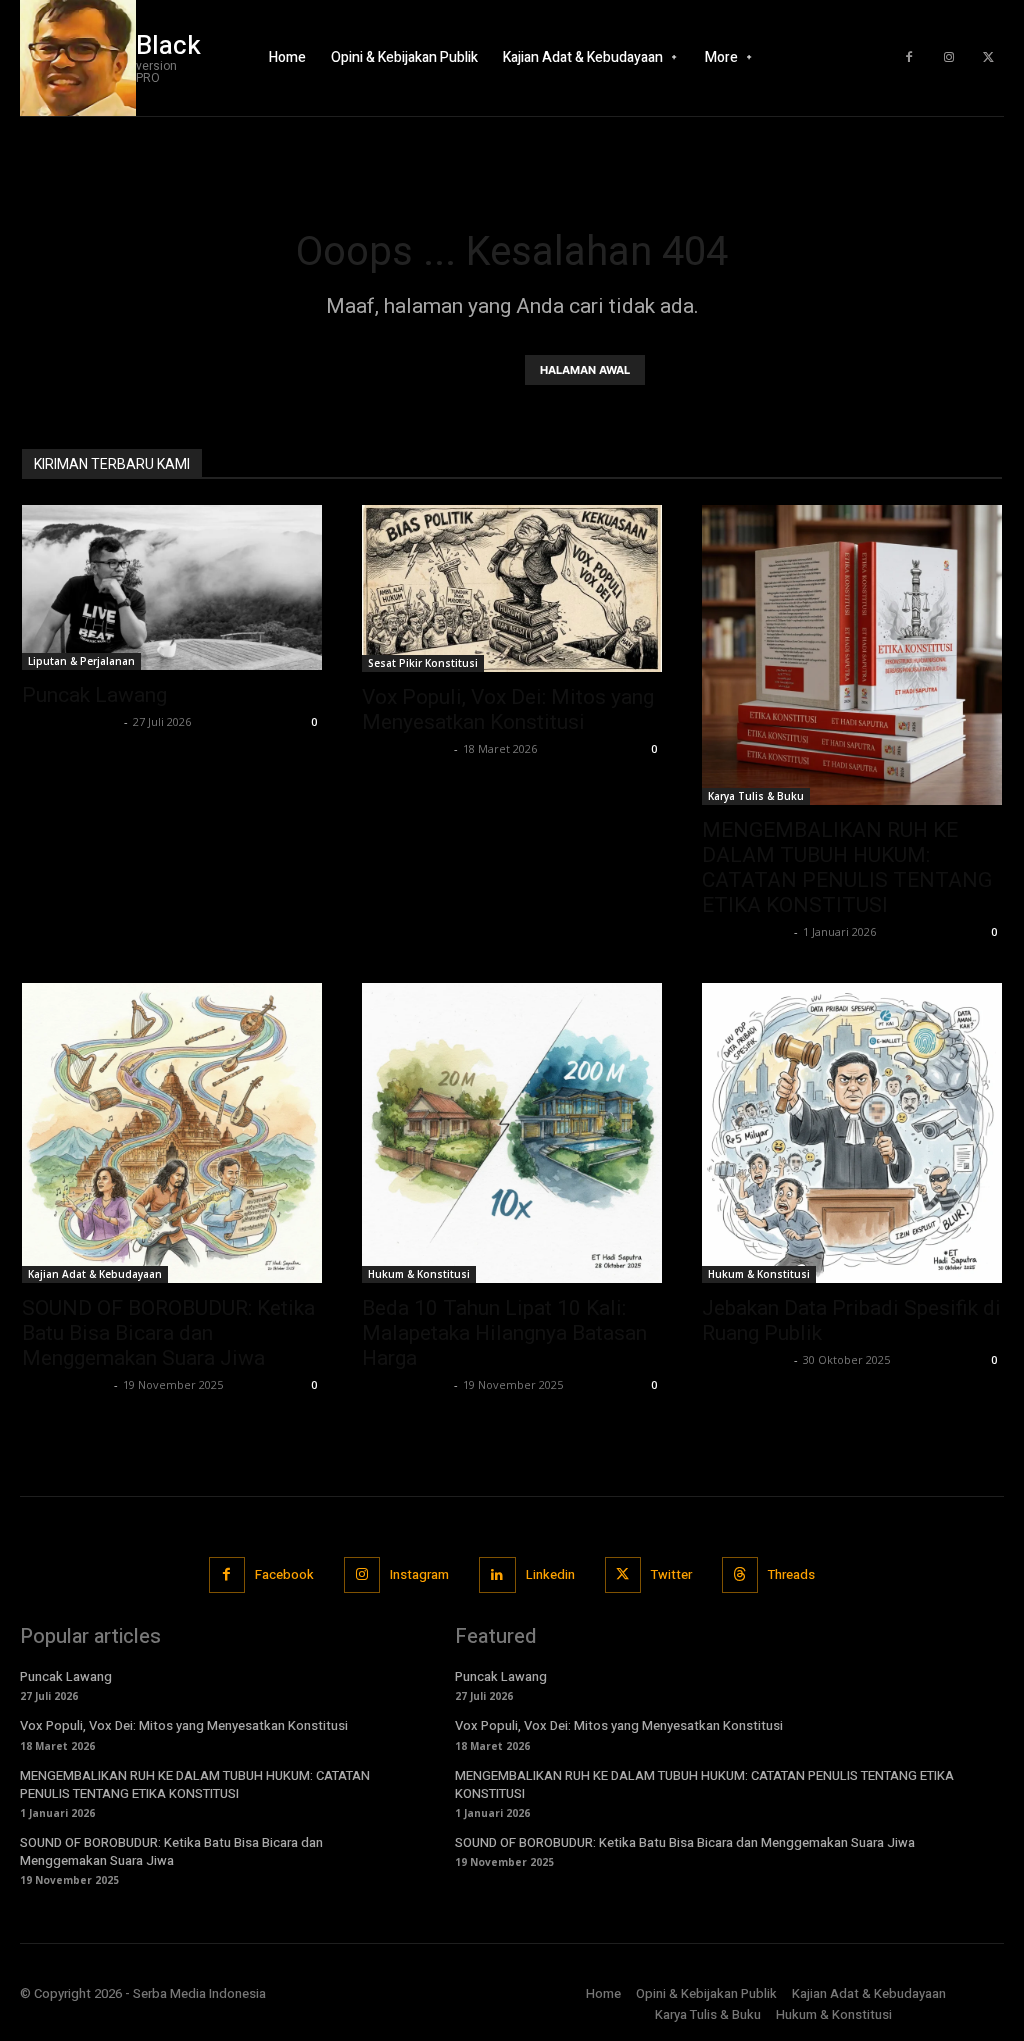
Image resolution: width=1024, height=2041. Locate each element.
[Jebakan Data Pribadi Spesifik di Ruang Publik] (852, 1133)
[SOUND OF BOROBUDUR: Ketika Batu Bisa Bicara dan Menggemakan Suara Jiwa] (172, 1133)
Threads (791, 1574)
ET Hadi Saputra (70, 721)
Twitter (671, 1574)
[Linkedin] (497, 1575)
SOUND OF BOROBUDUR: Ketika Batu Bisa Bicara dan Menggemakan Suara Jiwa (168, 1333)
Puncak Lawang (94, 695)
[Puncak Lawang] (172, 587)
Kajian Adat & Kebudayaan (95, 1274)
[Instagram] (949, 58)
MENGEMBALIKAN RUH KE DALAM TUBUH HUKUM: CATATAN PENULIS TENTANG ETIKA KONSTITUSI (847, 867)
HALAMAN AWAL (585, 370)
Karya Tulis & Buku (756, 796)
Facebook (284, 1574)
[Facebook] (909, 58)
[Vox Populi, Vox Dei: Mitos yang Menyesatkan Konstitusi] (512, 589)
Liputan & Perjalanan (81, 661)
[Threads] (740, 1575)
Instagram (419, 1574)
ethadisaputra (405, 748)
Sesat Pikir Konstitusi (423, 663)
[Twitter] (989, 58)
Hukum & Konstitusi (419, 1274)
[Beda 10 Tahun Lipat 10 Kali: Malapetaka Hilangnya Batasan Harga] (512, 1133)
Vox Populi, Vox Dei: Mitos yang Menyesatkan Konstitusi (508, 709)
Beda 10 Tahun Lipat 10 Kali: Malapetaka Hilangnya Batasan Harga (504, 1333)
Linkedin (550, 1574)
